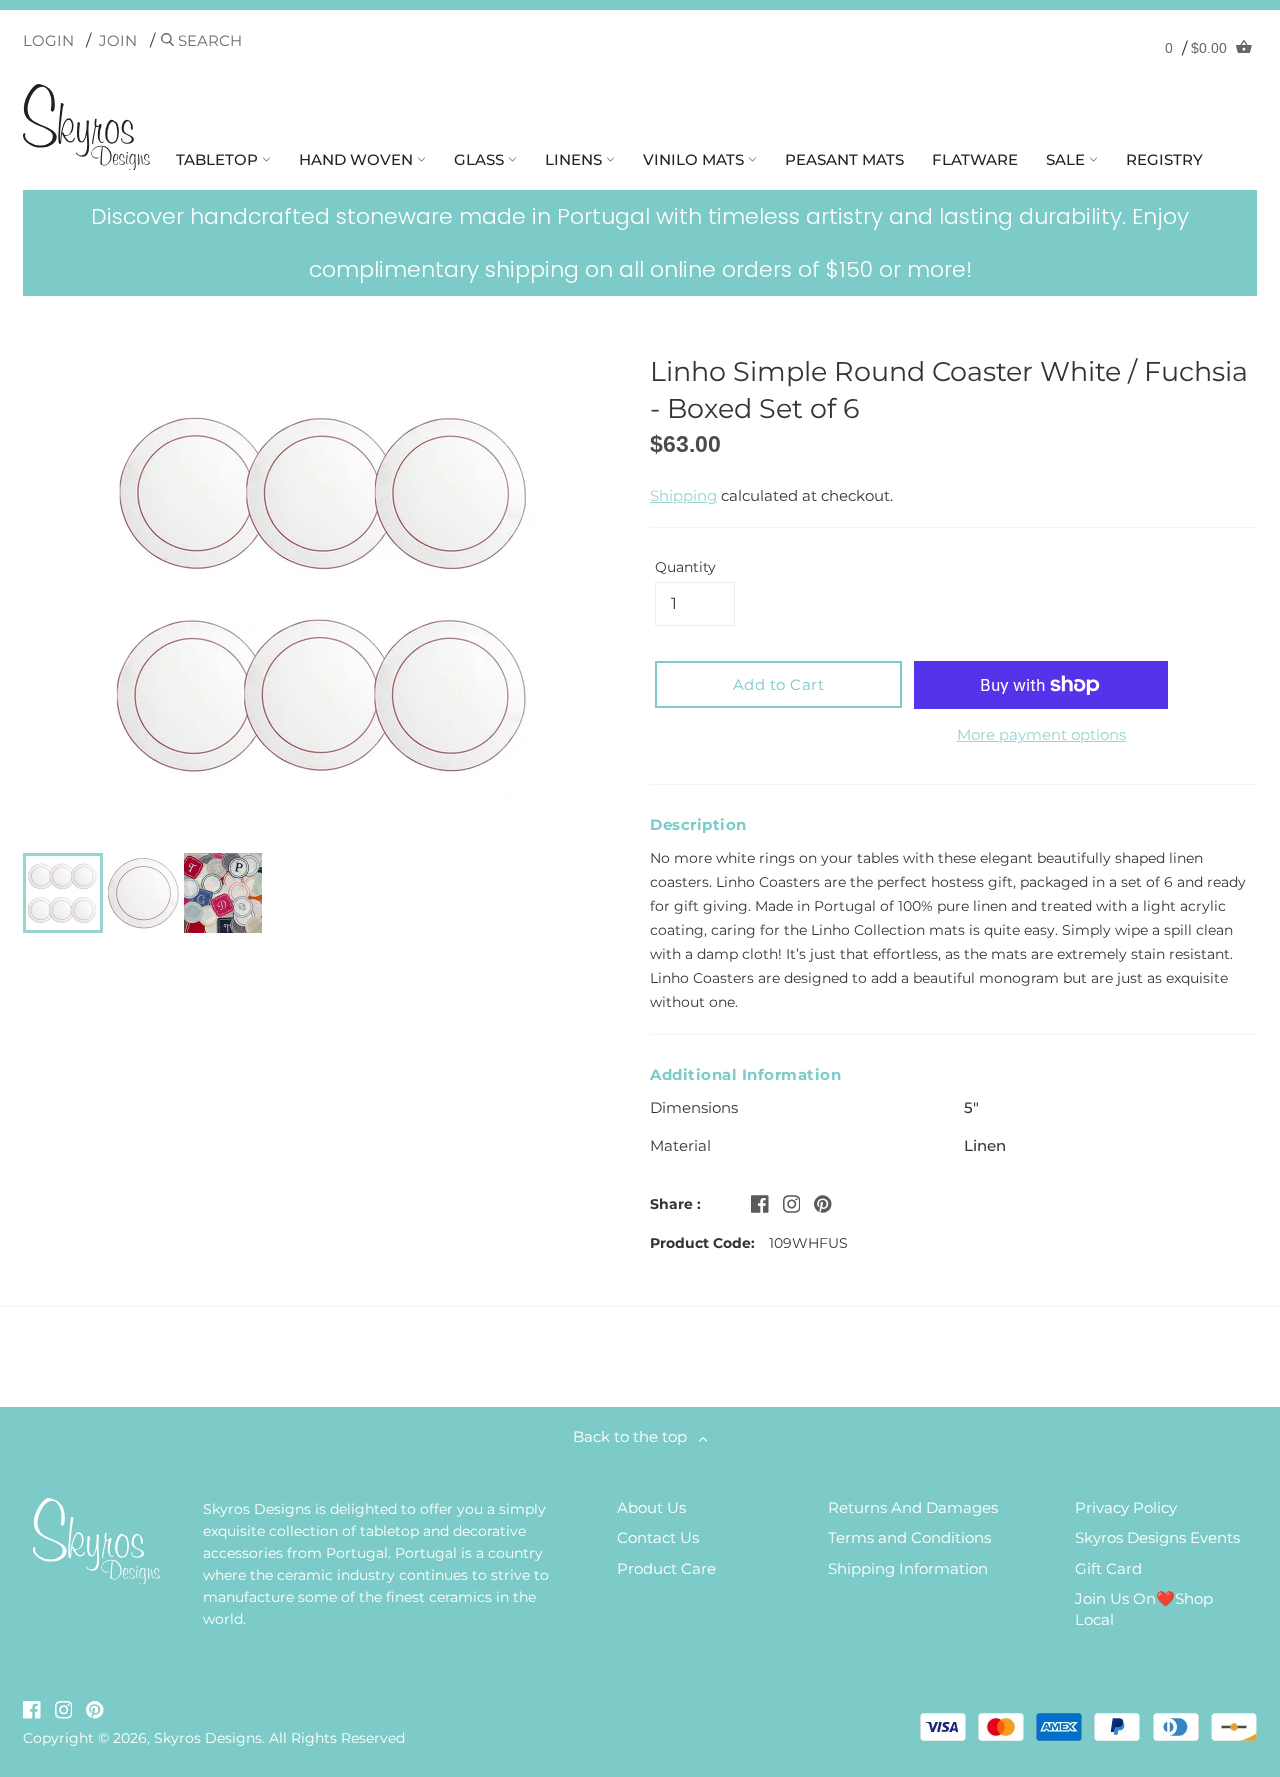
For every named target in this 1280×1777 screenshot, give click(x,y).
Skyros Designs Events (1157, 1537)
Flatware (975, 159)
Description (698, 824)
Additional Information (745, 1074)
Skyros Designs (208, 1738)
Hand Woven (358, 159)
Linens (575, 159)
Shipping (683, 495)
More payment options (1041, 734)
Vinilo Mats (695, 159)
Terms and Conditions (909, 1537)
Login (48, 40)
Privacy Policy (1126, 1507)
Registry (1164, 159)
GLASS (481, 159)
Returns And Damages (913, 1507)
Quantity (685, 567)
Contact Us (658, 1537)
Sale (1067, 159)
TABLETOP (219, 159)
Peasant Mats (844, 159)
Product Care (666, 1568)
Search (208, 40)
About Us (651, 1507)
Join (118, 40)
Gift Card (1108, 1568)
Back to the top (636, 1436)
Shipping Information (908, 1568)
